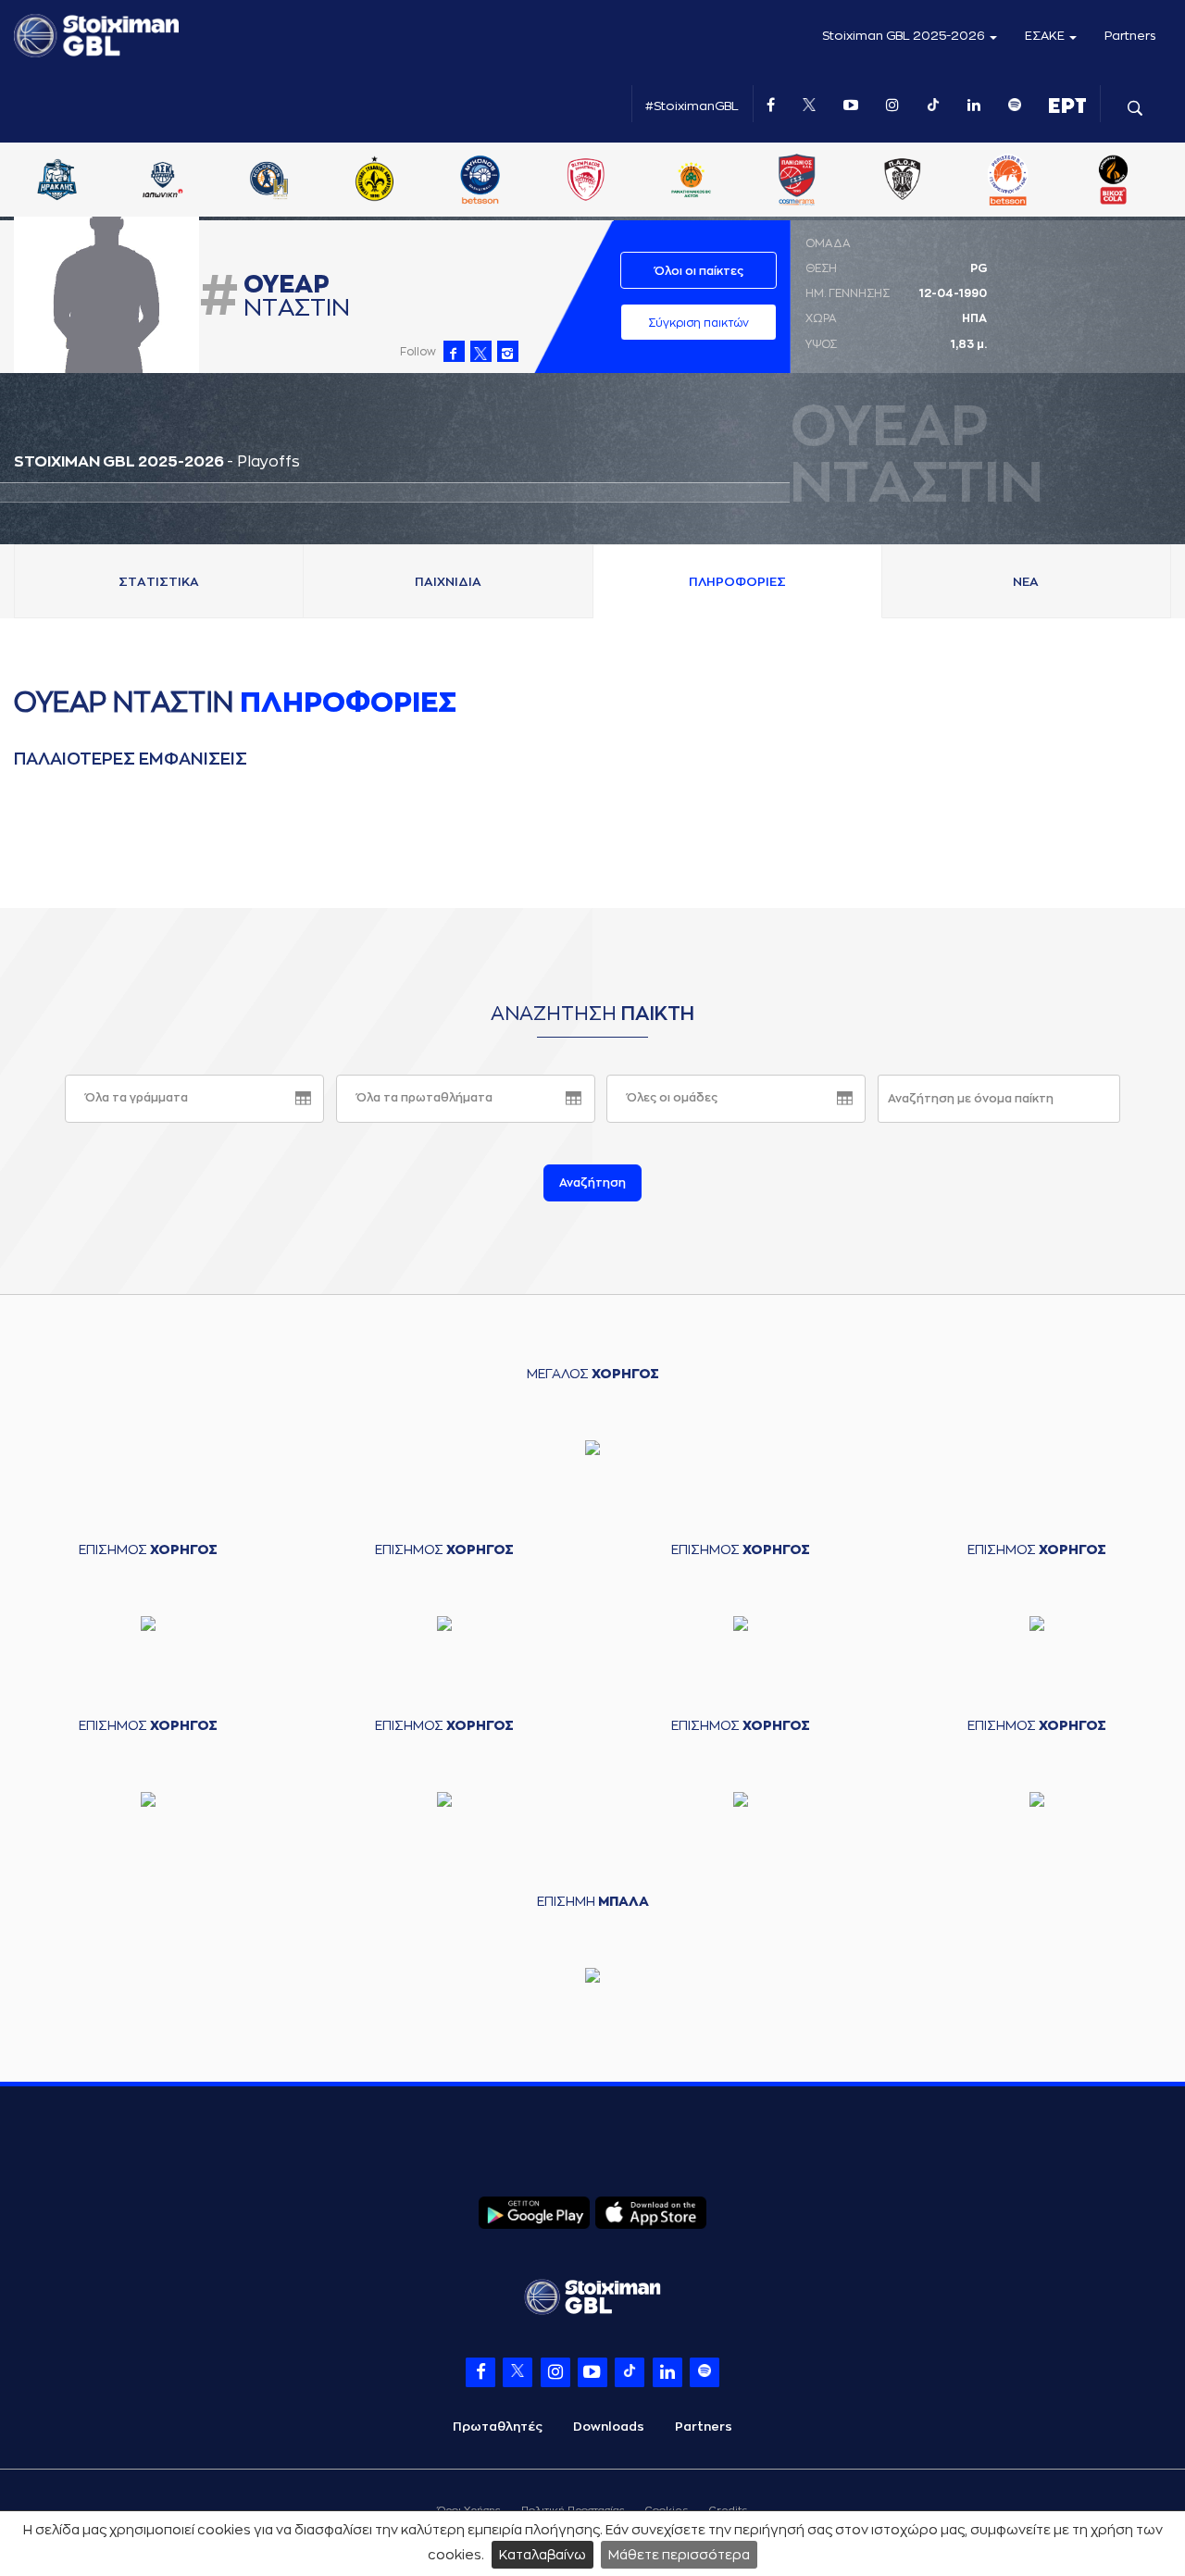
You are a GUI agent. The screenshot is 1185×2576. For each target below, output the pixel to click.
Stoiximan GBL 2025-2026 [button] (905, 36)
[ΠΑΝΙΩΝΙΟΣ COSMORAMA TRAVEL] (811, 181)
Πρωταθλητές (498, 2427)
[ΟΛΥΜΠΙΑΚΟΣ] (600, 181)
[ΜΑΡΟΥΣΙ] (389, 181)
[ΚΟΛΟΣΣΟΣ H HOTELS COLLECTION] (283, 181)
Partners (1130, 36)
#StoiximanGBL (692, 106)
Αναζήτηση (592, 1183)
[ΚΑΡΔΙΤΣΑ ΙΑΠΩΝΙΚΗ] (178, 181)
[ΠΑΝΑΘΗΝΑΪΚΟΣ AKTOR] (705, 181)
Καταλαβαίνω (543, 2555)
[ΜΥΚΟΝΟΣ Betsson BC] (494, 181)
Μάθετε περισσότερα (679, 2555)
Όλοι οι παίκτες (699, 271)
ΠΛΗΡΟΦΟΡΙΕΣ (737, 582)
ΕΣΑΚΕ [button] (1046, 36)
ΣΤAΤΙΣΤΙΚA (159, 582)
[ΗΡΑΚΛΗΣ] (72, 181)
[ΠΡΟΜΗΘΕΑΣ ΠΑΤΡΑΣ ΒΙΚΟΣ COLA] (1129, 181)
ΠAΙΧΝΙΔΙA (448, 582)
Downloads (609, 2427)
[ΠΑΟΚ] (917, 181)
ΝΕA (1026, 582)
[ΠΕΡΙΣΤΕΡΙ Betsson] (1023, 181)
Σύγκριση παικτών (699, 323)
